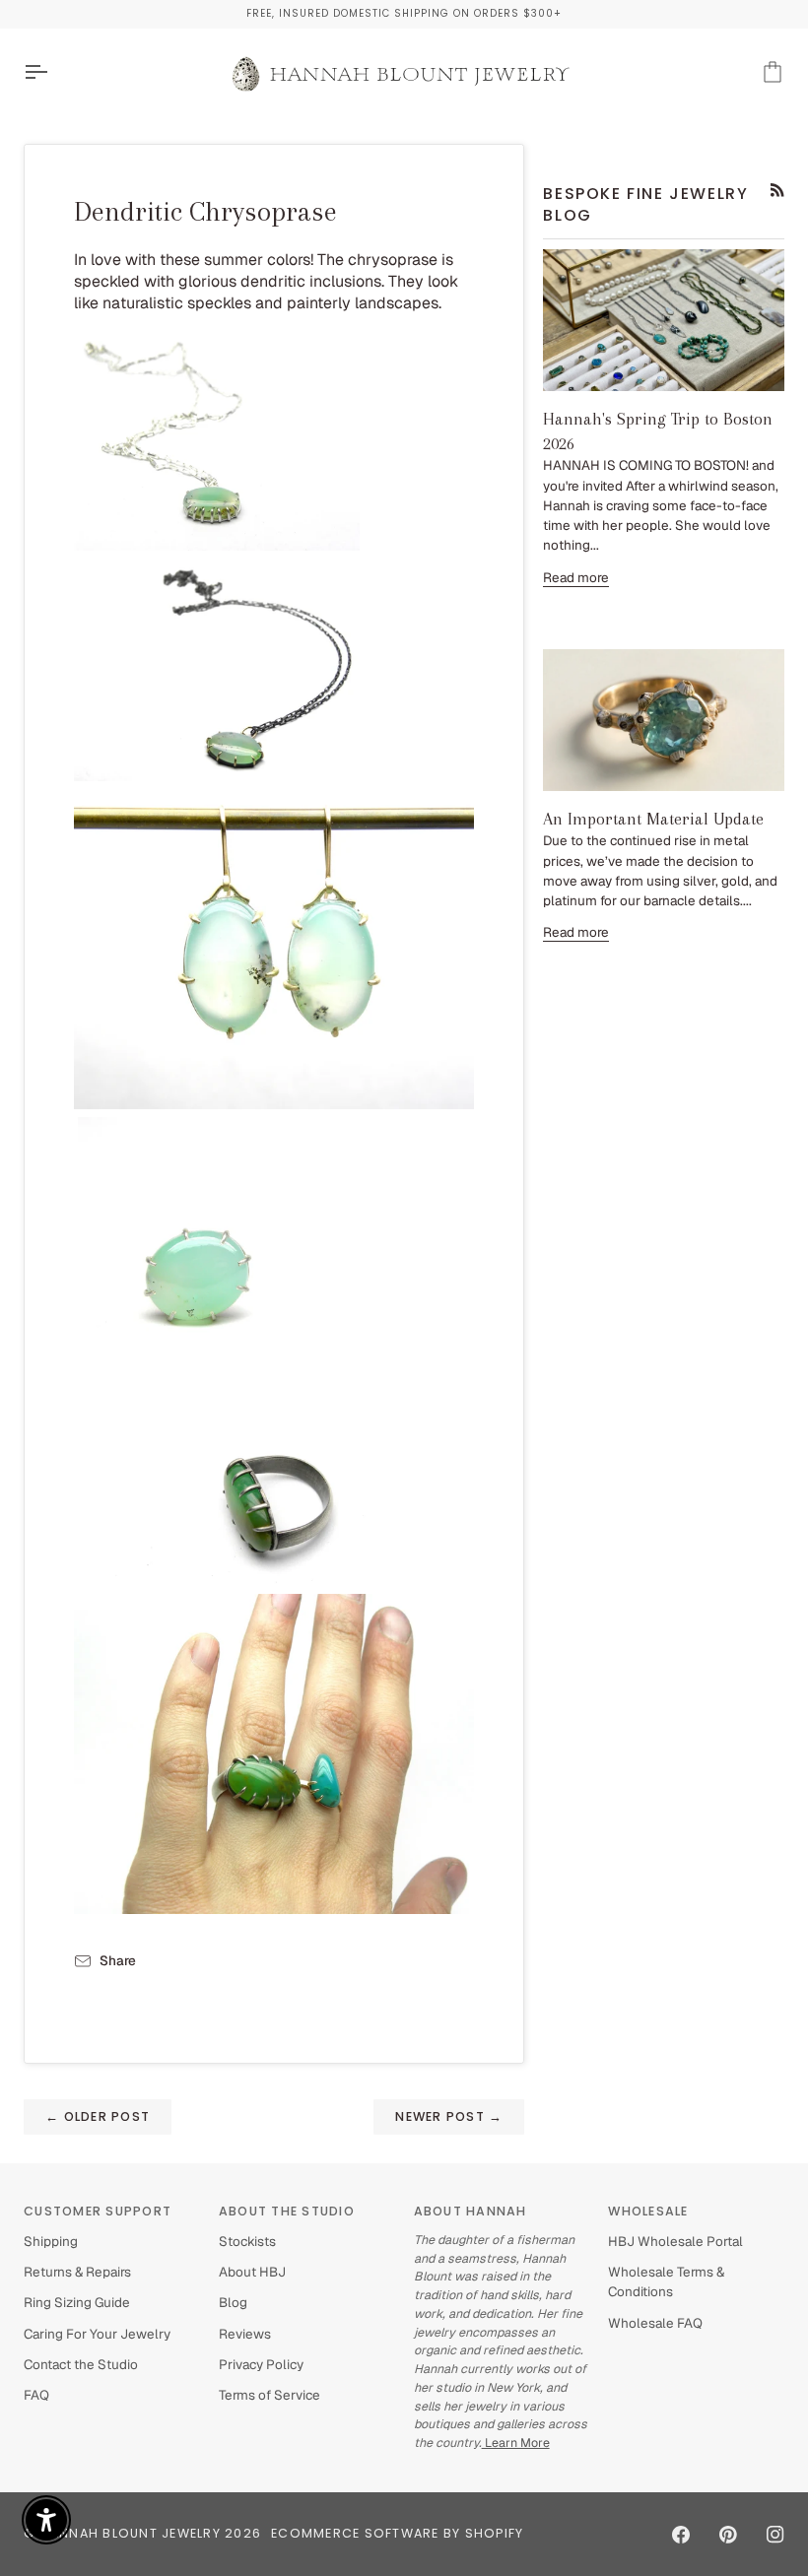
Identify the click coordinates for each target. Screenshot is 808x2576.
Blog (233, 2302)
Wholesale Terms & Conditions (666, 2281)
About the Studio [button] (287, 2211)
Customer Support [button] (98, 2211)
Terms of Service (269, 2395)
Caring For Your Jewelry (97, 2334)
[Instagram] (775, 2535)
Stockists (247, 2241)
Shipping (51, 2241)
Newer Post (449, 2116)
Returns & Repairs (77, 2272)
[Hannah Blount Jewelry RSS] (777, 190)
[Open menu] (53, 72)
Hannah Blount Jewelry (131, 2533)
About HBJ (252, 2272)
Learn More (516, 2443)
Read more (576, 577)
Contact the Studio (81, 2364)
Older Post (98, 2116)
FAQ (36, 2395)
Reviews (245, 2334)
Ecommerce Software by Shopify (397, 2533)
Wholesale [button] (648, 2211)
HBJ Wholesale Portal (675, 2241)
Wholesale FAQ (655, 2323)
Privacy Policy (261, 2364)
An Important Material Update (653, 819)
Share (118, 1960)
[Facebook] (681, 2535)
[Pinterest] (728, 2535)
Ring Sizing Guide (77, 2302)
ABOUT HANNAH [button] (471, 2211)
